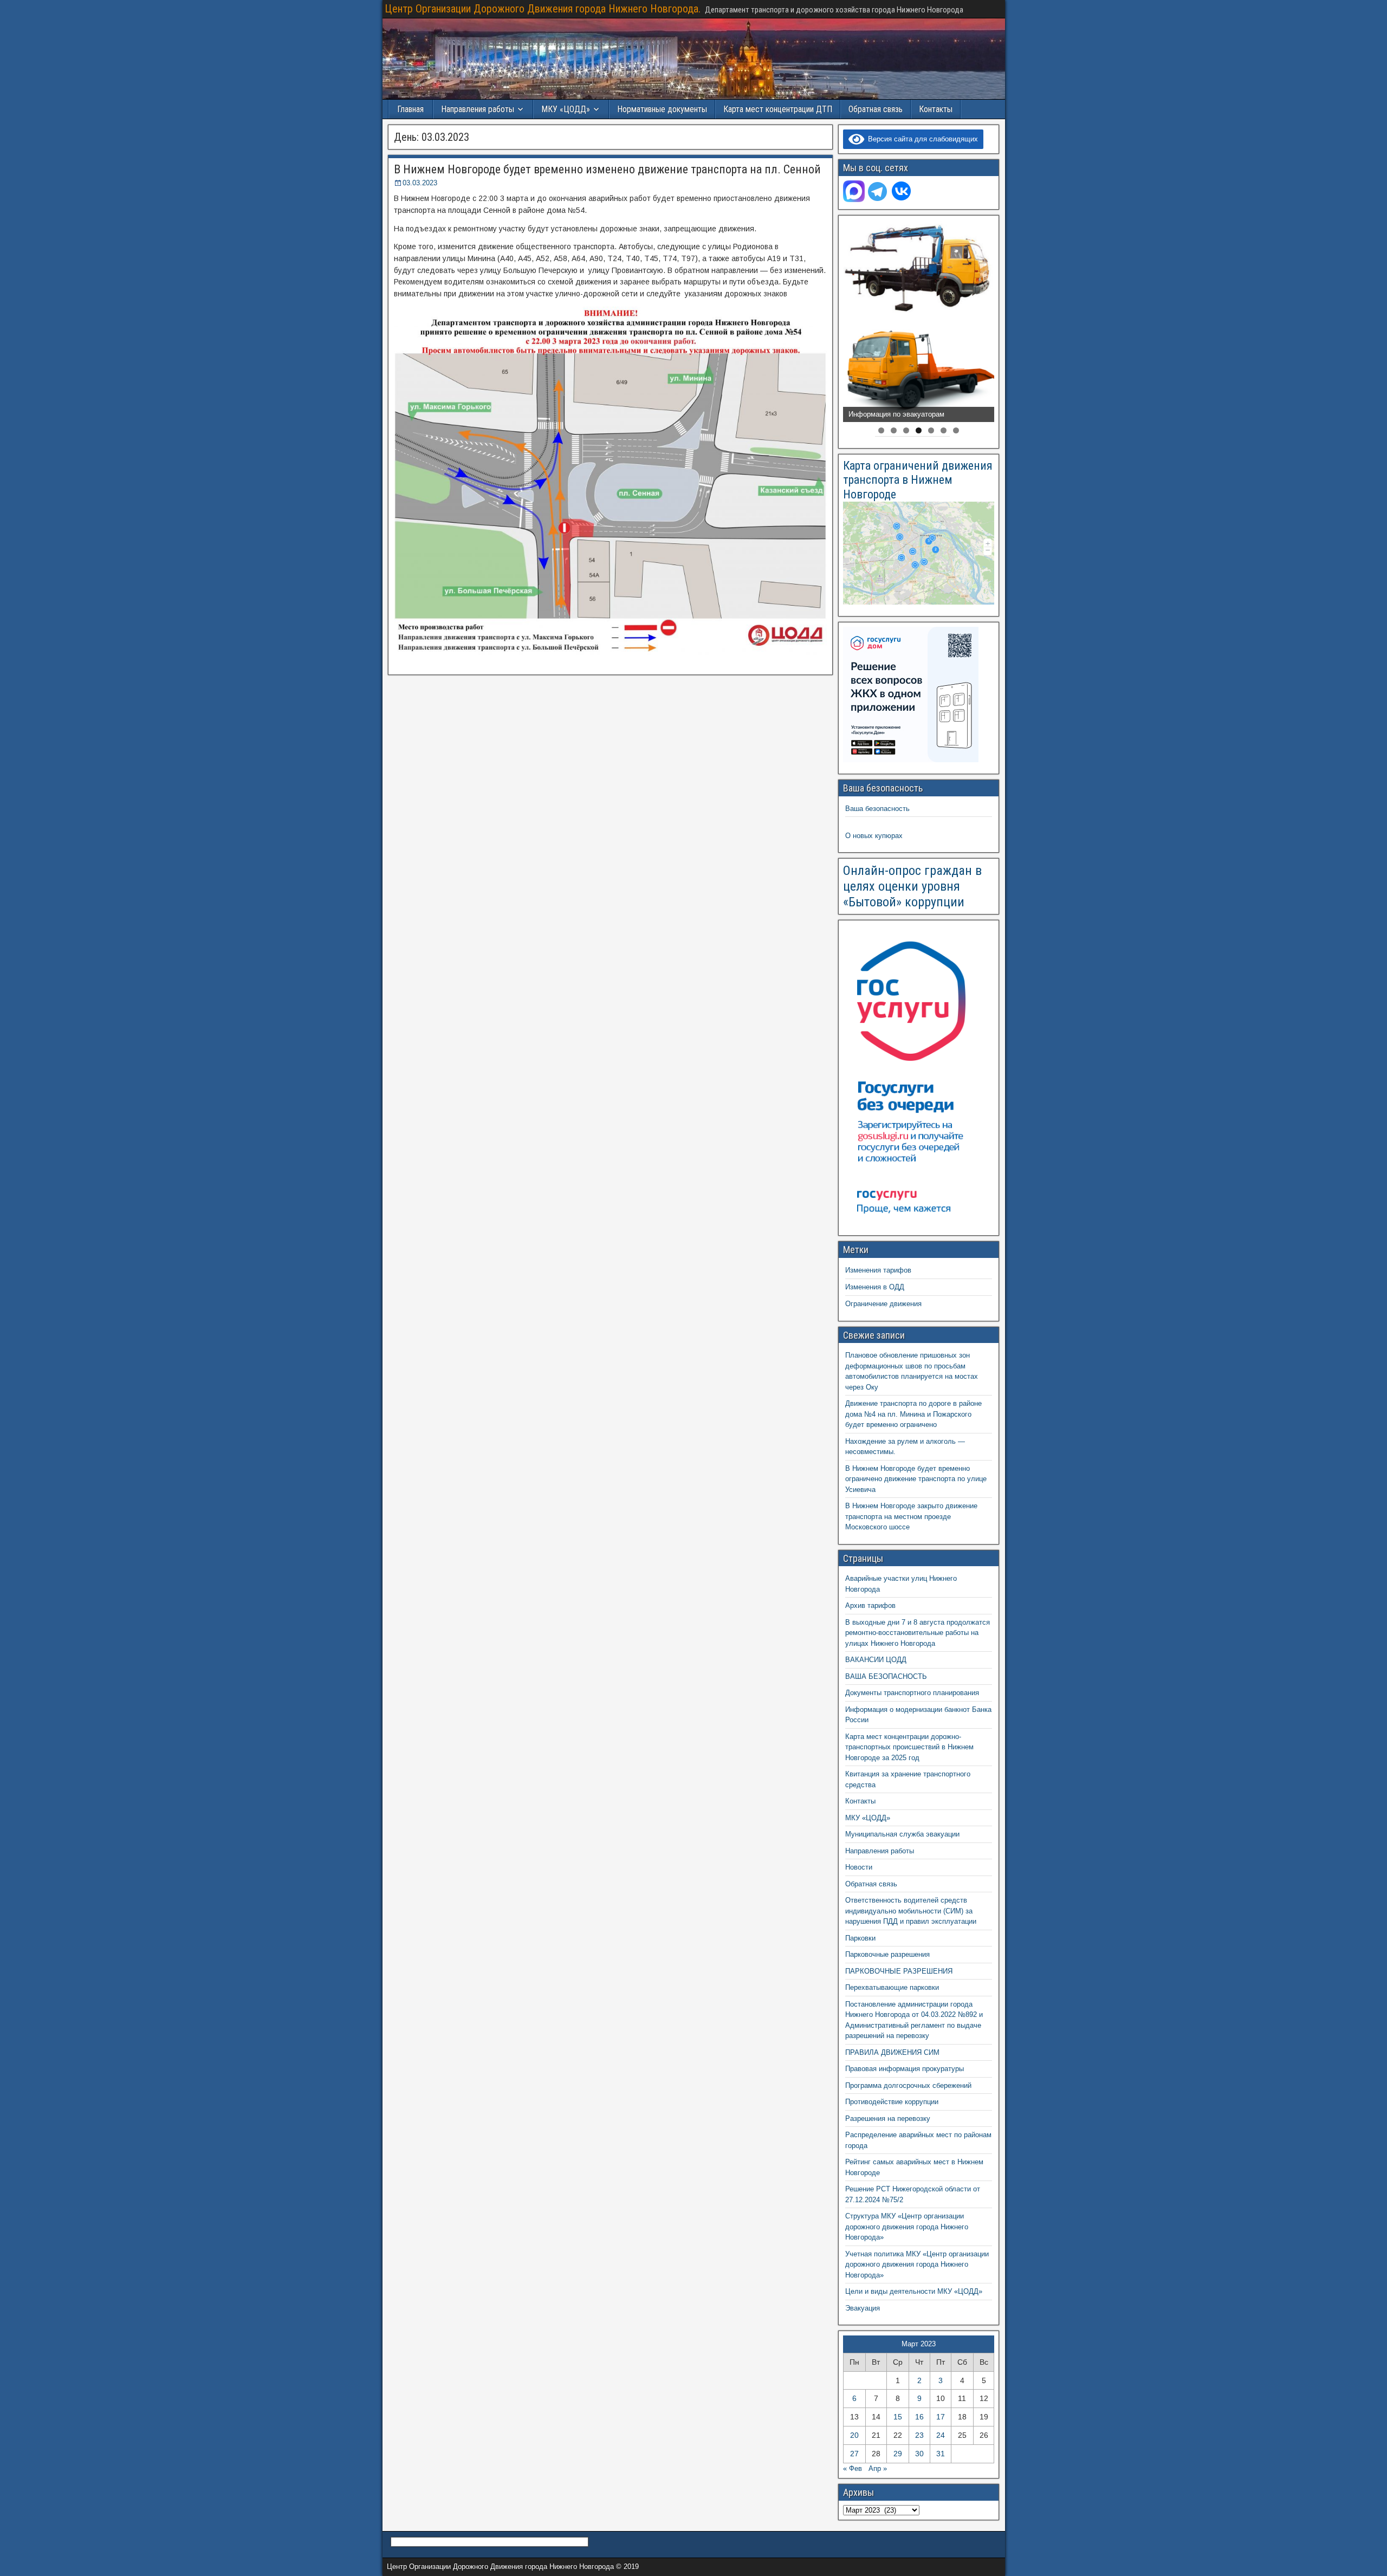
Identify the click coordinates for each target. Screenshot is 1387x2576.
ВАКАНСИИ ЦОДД (876, 1660)
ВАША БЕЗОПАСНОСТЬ (886, 1676)
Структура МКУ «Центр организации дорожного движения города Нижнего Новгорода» (907, 2227)
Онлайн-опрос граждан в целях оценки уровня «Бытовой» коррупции (912, 886)
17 (941, 2417)
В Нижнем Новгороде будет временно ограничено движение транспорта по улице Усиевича (916, 1479)
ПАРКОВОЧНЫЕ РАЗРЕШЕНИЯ (899, 1971)
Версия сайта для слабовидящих (921, 139)
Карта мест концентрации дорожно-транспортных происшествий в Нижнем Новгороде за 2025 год (909, 1747)
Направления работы (880, 1851)
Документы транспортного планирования (912, 1693)
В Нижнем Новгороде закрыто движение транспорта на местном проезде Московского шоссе (911, 1516)
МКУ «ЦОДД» (566, 109)
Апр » (878, 2468)
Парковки (860, 1938)
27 (854, 2454)
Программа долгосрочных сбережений (908, 2085)
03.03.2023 (420, 183)
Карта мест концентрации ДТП (778, 109)
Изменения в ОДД (875, 1287)
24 (941, 2435)
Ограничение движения (883, 1304)
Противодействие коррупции (892, 2102)
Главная (410, 109)
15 (898, 2417)
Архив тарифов (870, 1605)
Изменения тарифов (878, 1270)
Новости (859, 1867)
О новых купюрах (874, 836)
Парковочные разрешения (887, 1954)
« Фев (853, 2468)
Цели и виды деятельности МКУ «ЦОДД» (914, 2291)
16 (919, 2417)
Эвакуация (863, 2308)
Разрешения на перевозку (888, 2118)
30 (919, 2454)
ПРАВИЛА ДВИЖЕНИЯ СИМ (892, 2052)
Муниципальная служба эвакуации (902, 1834)
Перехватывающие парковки (892, 1987)
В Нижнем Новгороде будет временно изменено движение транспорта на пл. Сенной (607, 169)
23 (919, 2435)
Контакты (936, 109)
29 (898, 2454)
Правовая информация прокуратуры (905, 2069)
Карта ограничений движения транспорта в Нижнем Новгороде (918, 480)
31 (941, 2454)
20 (854, 2435)
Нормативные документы (662, 109)
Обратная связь (876, 109)
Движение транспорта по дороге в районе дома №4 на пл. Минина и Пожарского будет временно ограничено (913, 1414)
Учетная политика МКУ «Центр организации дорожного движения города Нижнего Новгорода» (917, 2264)
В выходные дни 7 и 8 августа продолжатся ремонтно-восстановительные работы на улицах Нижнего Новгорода (918, 1633)
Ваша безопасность (877, 809)
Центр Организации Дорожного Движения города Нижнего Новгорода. (543, 9)
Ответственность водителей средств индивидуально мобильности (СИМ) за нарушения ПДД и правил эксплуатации (911, 1911)
